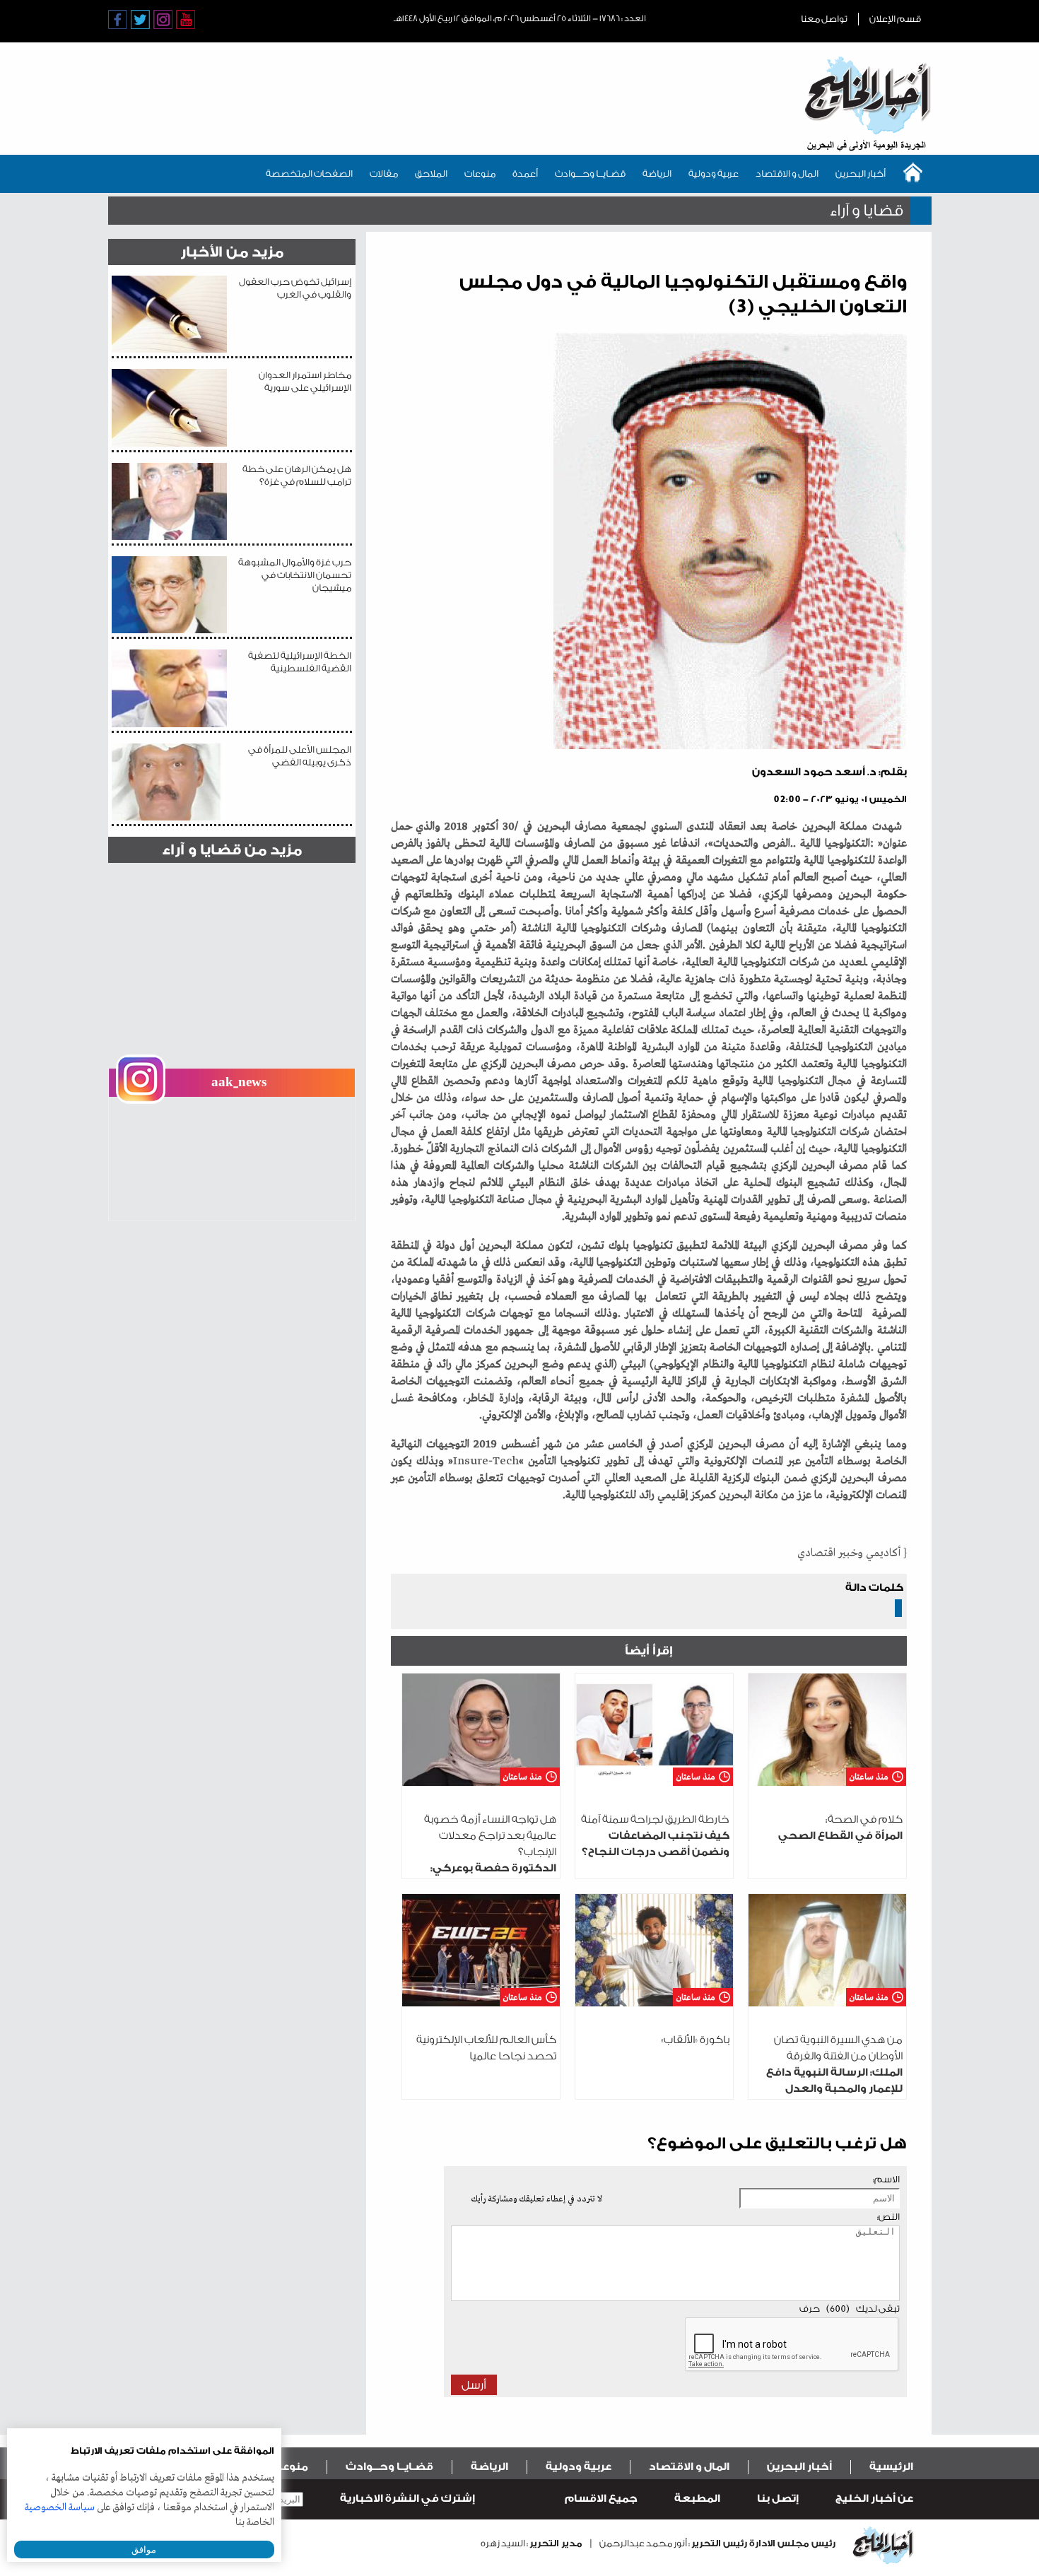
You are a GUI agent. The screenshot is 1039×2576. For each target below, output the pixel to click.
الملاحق (431, 174)
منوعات (480, 174)
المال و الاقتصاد (787, 174)
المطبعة (697, 2499)
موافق (144, 2549)
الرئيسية (891, 2467)
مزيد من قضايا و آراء (232, 850)
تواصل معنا (824, 19)
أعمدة (525, 174)
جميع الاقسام (601, 2499)
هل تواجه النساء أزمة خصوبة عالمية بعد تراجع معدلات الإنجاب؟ (482, 1868)
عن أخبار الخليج (874, 2499)
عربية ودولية (714, 174)
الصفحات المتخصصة (309, 174)
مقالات (384, 174)
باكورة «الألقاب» (695, 2040)
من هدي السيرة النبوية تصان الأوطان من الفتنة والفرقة (834, 2072)
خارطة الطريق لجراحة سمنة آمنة (655, 1836)
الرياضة (657, 174)
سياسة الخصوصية (60, 2507)
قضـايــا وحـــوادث (590, 174)
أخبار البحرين (861, 174)
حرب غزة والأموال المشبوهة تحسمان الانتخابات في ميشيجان (295, 575)
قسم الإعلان (895, 19)
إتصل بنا (778, 2499)
